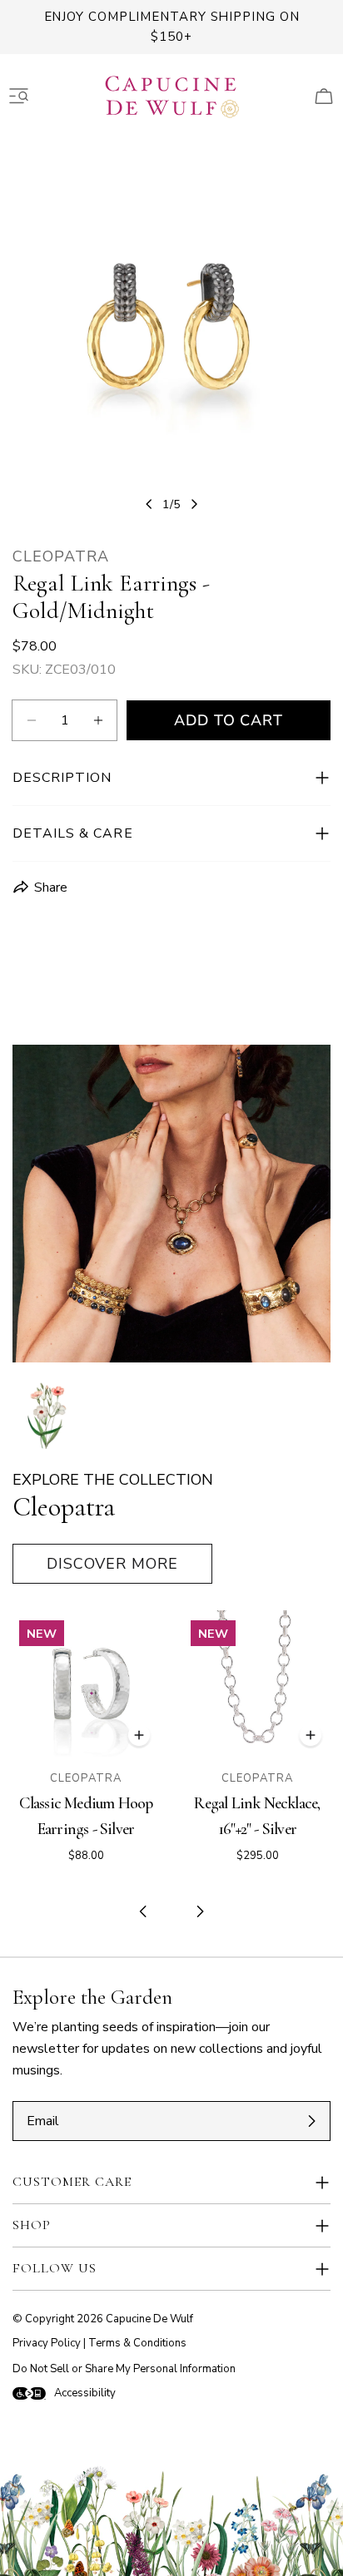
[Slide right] (194, 504)
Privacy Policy (47, 2343)
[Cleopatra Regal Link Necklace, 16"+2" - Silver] (257, 1684)
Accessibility (85, 2393)
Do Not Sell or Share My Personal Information (124, 2369)
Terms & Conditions (137, 2343)
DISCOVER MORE (112, 1564)
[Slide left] (149, 504)
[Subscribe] (311, 2121)
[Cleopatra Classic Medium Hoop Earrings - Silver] (86, 1684)
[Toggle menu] (19, 96)
